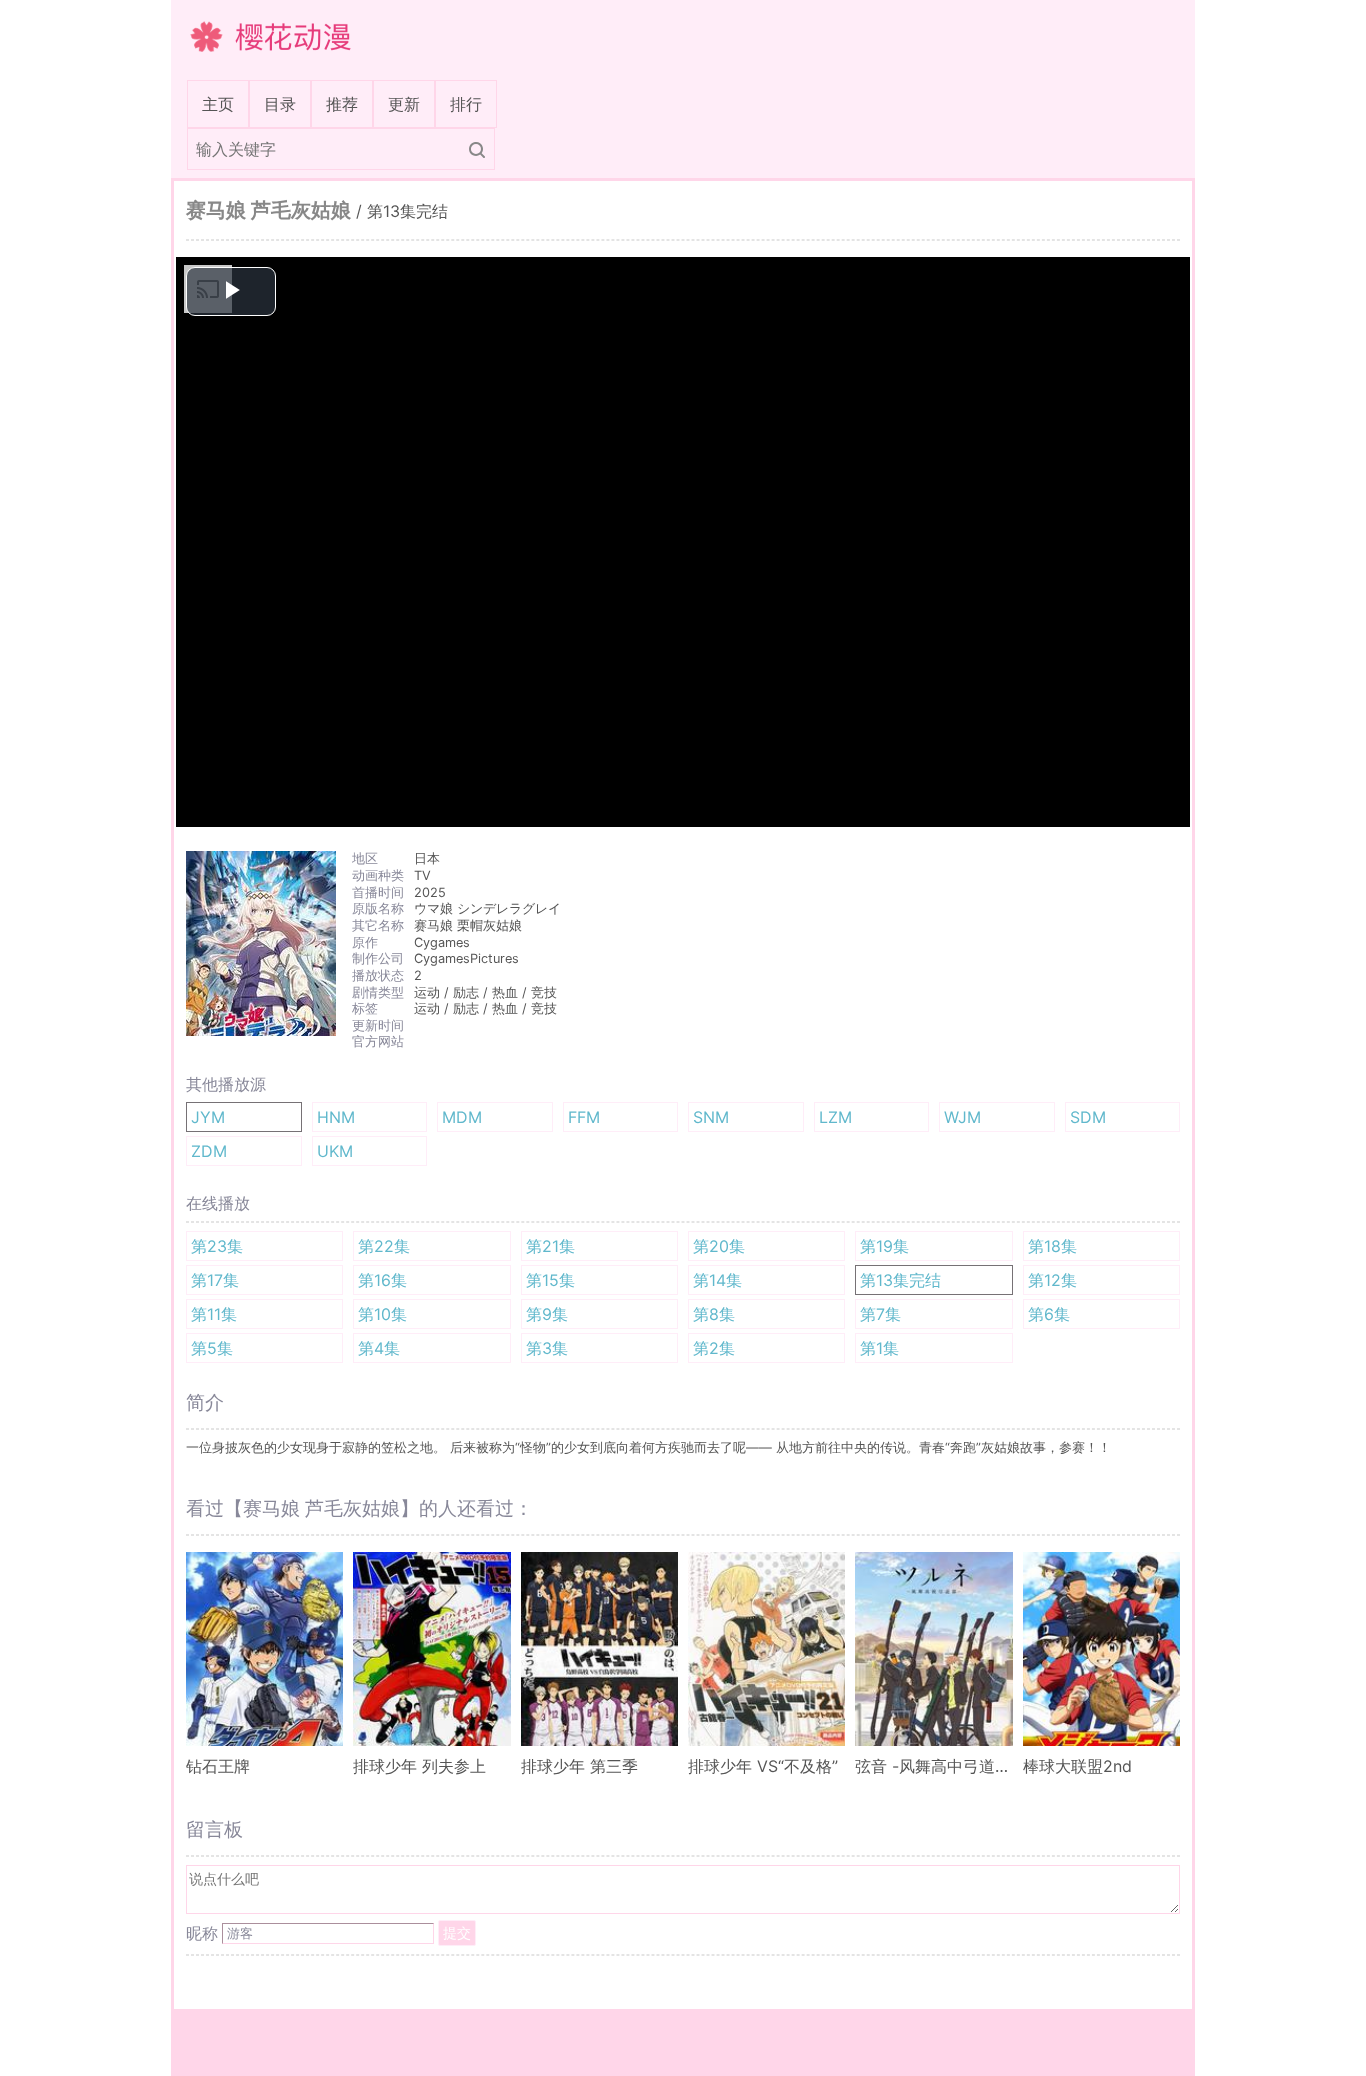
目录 (280, 104)
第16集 (382, 1280)
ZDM (209, 1151)
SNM (711, 1117)
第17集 (215, 1280)
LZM (835, 1117)
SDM (1088, 1117)
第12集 (1052, 1280)
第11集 (214, 1314)
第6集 (1049, 1314)
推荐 (342, 104)
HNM (336, 1117)
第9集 (547, 1314)
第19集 (884, 1246)
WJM (962, 1117)
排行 (466, 104)
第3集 (547, 1348)
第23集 (217, 1246)
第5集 (212, 1348)
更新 (404, 104)
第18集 (1052, 1246)
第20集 (719, 1246)
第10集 (382, 1314)
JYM (208, 1117)
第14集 (717, 1280)
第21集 (550, 1246)
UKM (335, 1151)
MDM (462, 1117)
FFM (584, 1117)
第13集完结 (900, 1280)
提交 (457, 1932)
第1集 (879, 1348)
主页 (222, 103)
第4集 (379, 1348)
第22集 (384, 1246)
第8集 (714, 1314)
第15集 (550, 1280)
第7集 (880, 1314)
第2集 (714, 1348)
